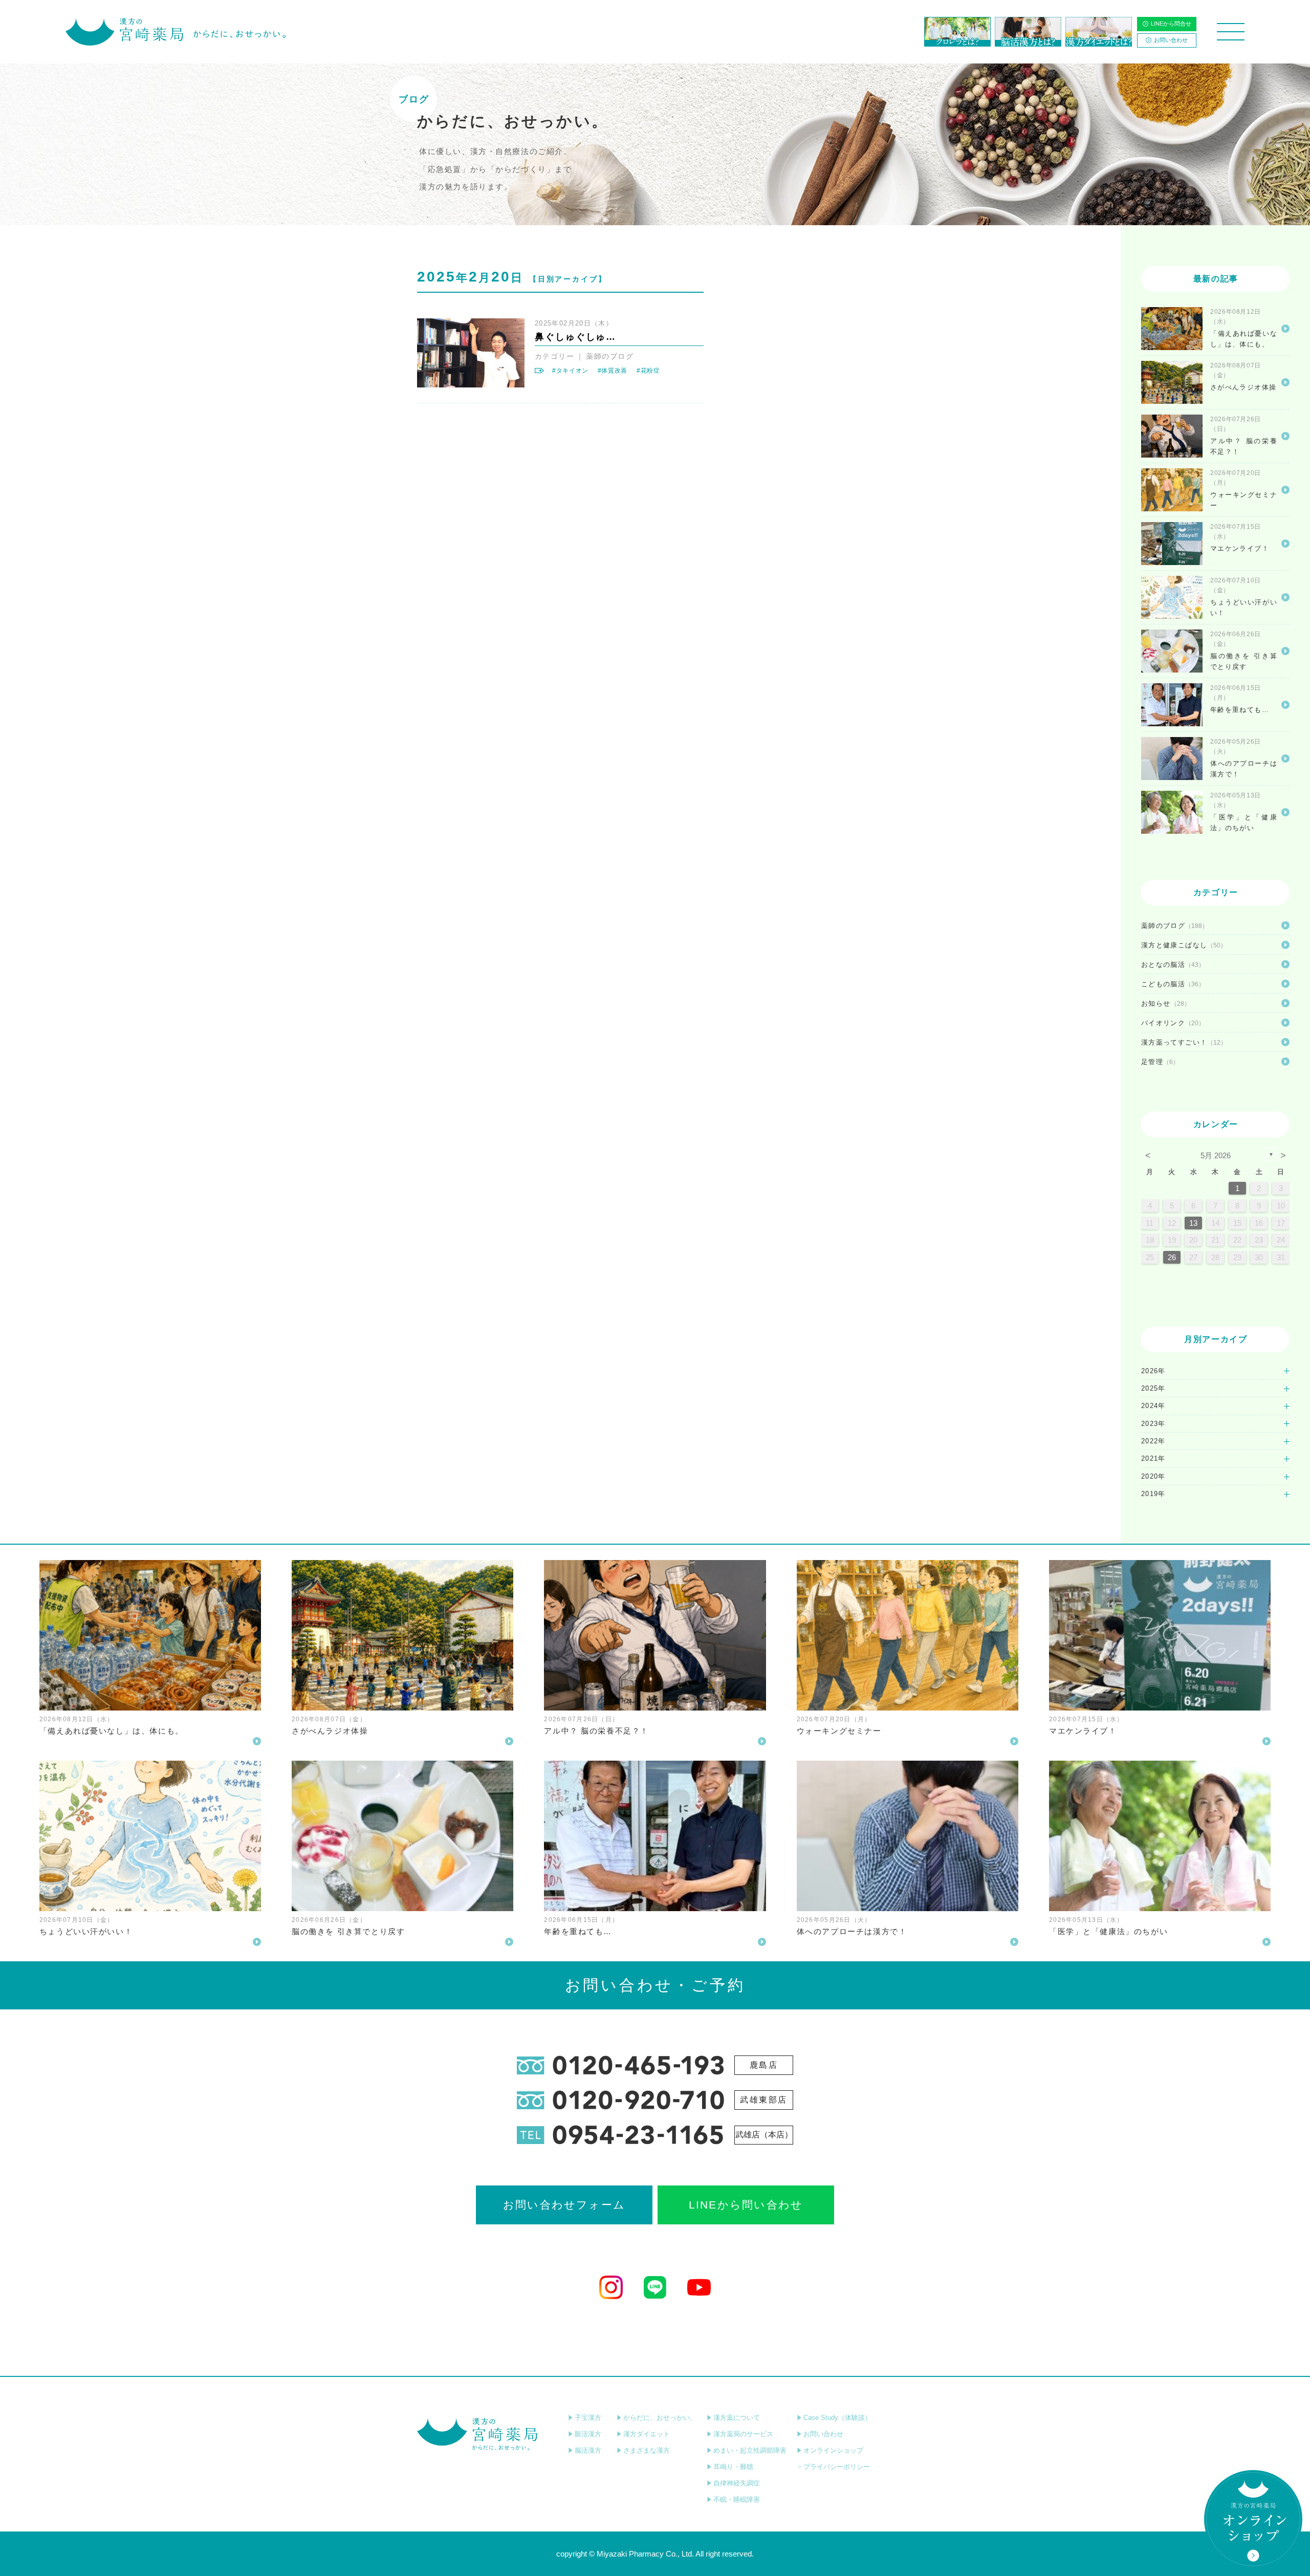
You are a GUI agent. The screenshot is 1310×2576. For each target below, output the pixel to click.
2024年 (1153, 1406)
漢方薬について (737, 2418)
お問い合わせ (1171, 40)
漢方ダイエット (647, 2434)
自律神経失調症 (737, 2483)
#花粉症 (648, 371)
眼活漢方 (588, 2434)
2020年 (1153, 1476)
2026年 (1153, 1371)
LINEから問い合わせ (746, 2205)
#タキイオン (570, 371)
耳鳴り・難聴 (733, 2467)
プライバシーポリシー (837, 2467)
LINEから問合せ (1171, 24)
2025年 (1153, 1388)
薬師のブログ (610, 356)
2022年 (1153, 1441)
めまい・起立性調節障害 (750, 2450)
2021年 (1153, 1458)
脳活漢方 (588, 2450)
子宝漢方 (588, 2418)
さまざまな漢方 (647, 2450)
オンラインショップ (833, 2450)
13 (1193, 1223)
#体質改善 (613, 371)
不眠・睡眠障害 (737, 2499)
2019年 (1153, 1494)
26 (1172, 1257)
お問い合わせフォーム (564, 2205)
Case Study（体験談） (837, 2418)
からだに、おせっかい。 (660, 2418)
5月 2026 (1216, 1155)
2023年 (1153, 1424)
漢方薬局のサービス (743, 2434)
